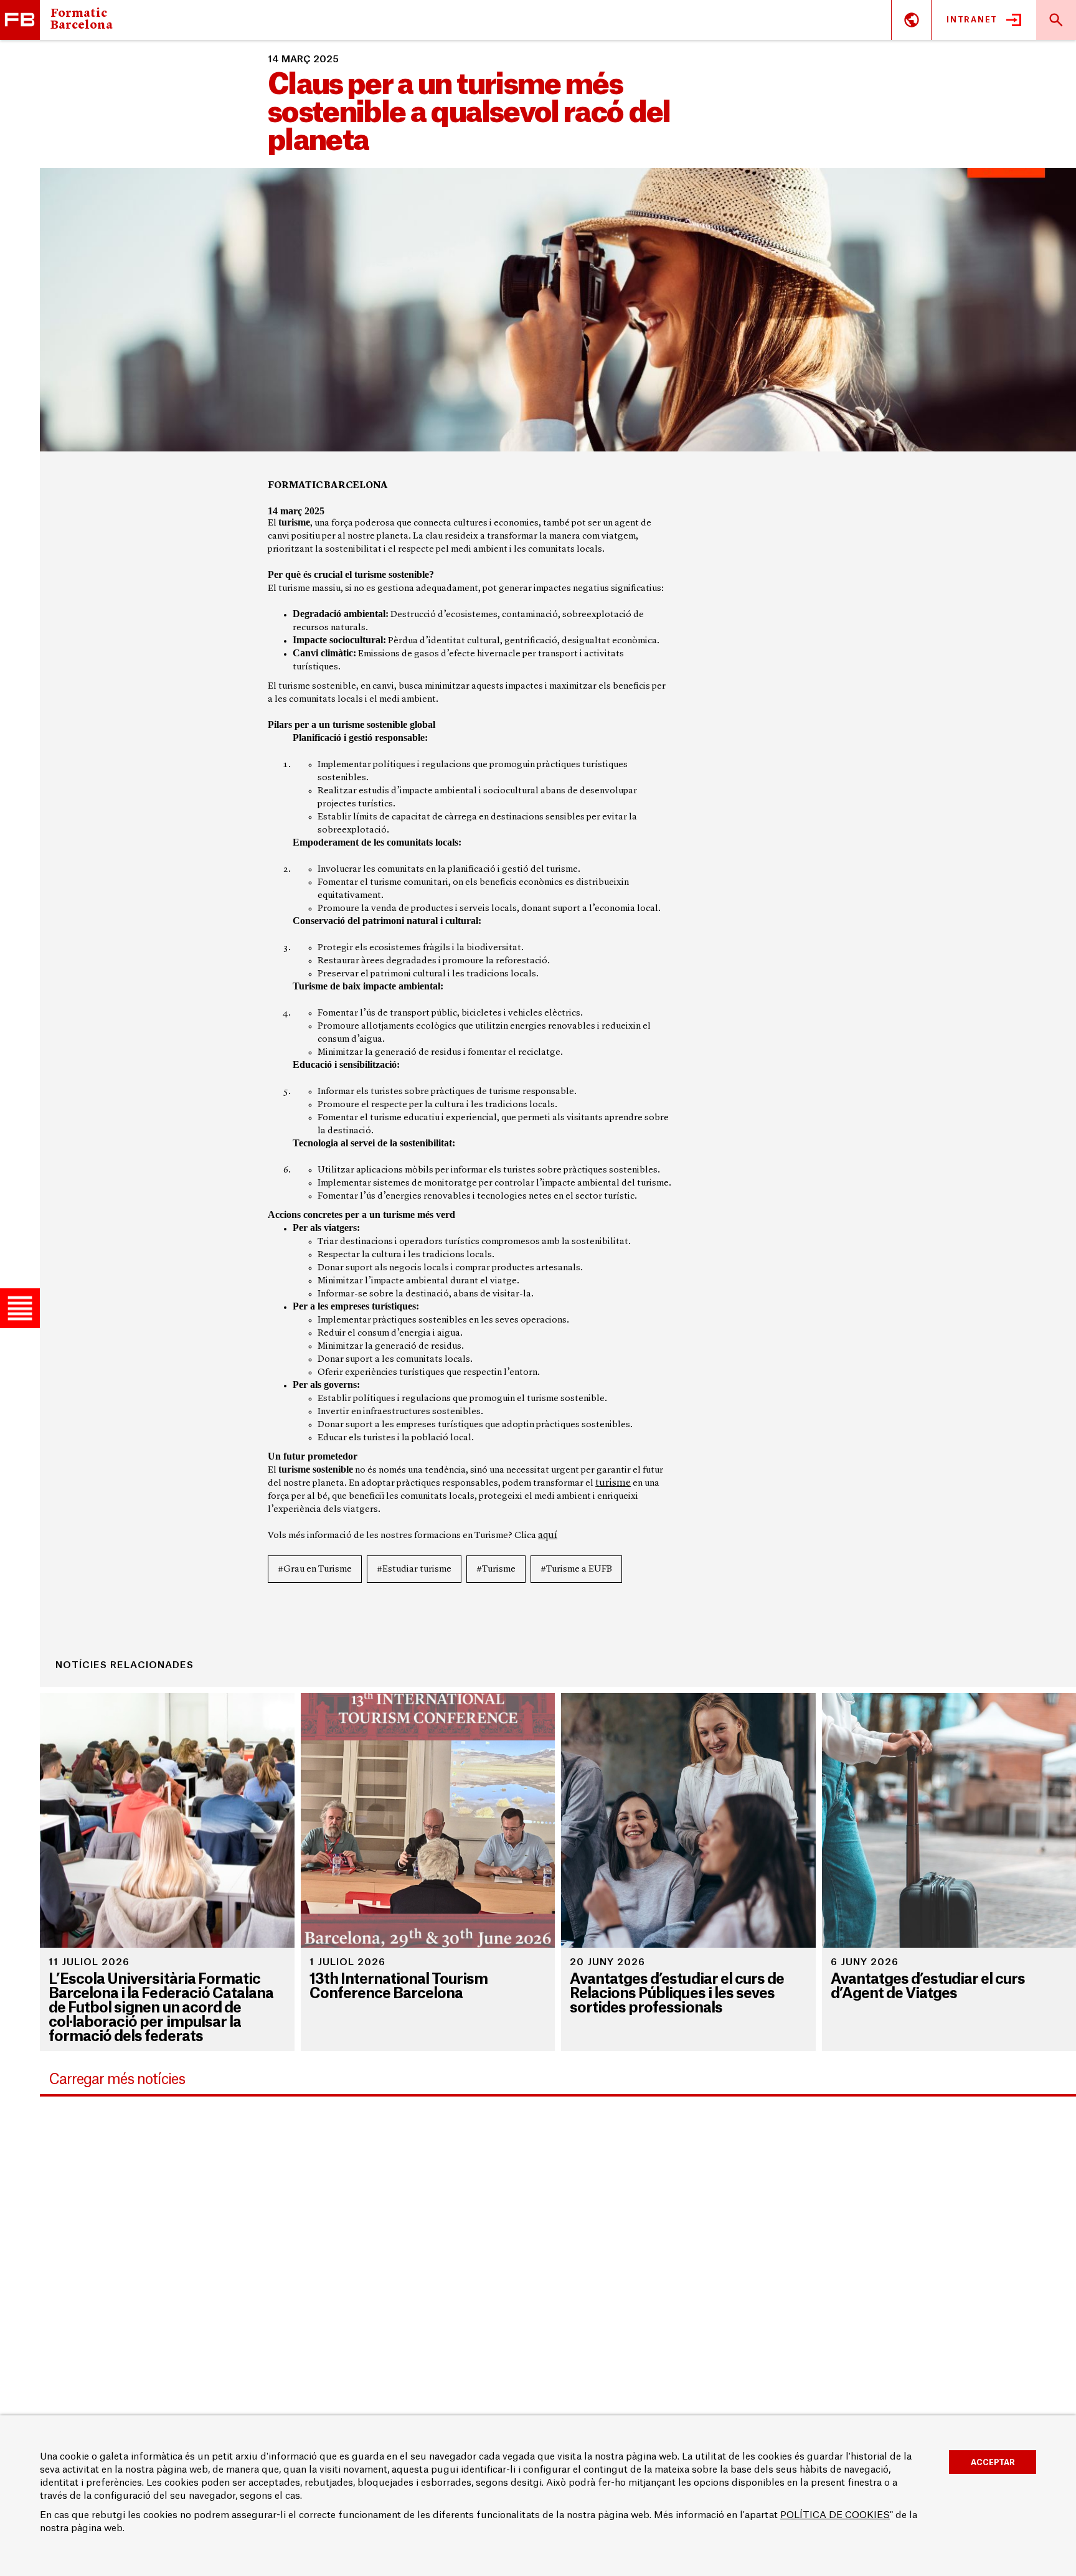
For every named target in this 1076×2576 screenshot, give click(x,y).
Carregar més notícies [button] (117, 2079)
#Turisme (496, 1569)
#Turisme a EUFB (576, 1569)
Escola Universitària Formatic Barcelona (20, 20)
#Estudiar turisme (414, 1569)
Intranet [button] (972, 20)
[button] (20, 1308)
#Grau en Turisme (315, 1569)
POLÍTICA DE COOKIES (835, 2515)
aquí (548, 1536)
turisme (613, 1483)
